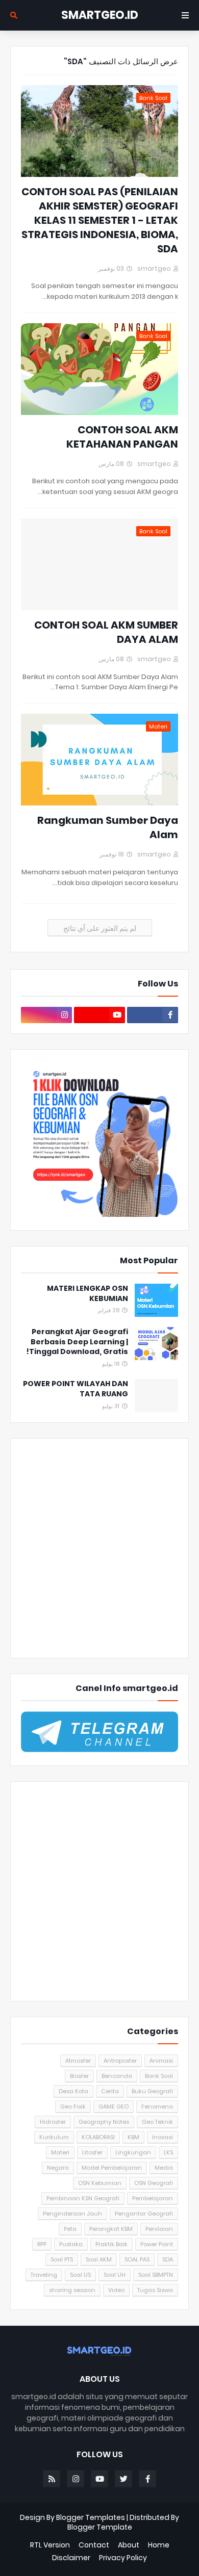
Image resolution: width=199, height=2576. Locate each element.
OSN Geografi (154, 2183)
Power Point (157, 2244)
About (129, 2545)
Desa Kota (73, 2091)
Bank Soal (159, 2076)
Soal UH (115, 2275)
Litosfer (92, 2152)
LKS (168, 2152)
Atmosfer (78, 2061)
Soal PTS (62, 2259)
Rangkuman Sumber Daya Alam (108, 827)
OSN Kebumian (100, 2183)
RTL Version (50, 2545)
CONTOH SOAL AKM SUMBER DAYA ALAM (106, 632)
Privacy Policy (123, 2558)
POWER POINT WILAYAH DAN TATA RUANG (76, 1389)
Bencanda (117, 2076)
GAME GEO (114, 2106)
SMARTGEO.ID (100, 15)
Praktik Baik (111, 2244)
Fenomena (157, 2106)
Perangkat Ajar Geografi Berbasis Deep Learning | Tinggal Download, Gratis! (77, 1342)
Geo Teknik (157, 2122)
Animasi (161, 2061)
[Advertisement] (99, 1548)
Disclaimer (71, 2558)
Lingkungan (133, 2152)
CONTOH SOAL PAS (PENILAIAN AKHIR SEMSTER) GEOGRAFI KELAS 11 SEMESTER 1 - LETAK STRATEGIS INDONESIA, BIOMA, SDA (100, 220)
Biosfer (79, 2076)
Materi (60, 2152)
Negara (58, 2168)
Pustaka (71, 2244)
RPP (42, 2244)
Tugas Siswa (155, 2290)
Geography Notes (104, 2122)
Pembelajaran (153, 2198)
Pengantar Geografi (144, 2214)
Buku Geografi (152, 2091)
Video (116, 2290)
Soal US (80, 2275)
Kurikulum (54, 2137)
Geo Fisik (73, 2106)
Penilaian (159, 2229)
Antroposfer (120, 2061)
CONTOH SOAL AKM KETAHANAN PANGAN (122, 437)
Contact (94, 2545)
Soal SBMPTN (156, 2275)
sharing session (72, 2290)
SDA (168, 2259)
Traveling (44, 2275)
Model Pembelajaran (112, 2168)
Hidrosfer (53, 2122)
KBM (133, 2137)
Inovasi (163, 2137)
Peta (70, 2229)
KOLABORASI (98, 2137)
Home (159, 2545)
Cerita (110, 2091)
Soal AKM (99, 2259)
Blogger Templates (91, 2517)
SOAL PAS (137, 2259)
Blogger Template (100, 2527)
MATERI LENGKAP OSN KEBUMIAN (88, 1294)
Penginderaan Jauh (72, 2214)
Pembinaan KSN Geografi (83, 2198)
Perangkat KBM (111, 2229)
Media (164, 2168)
